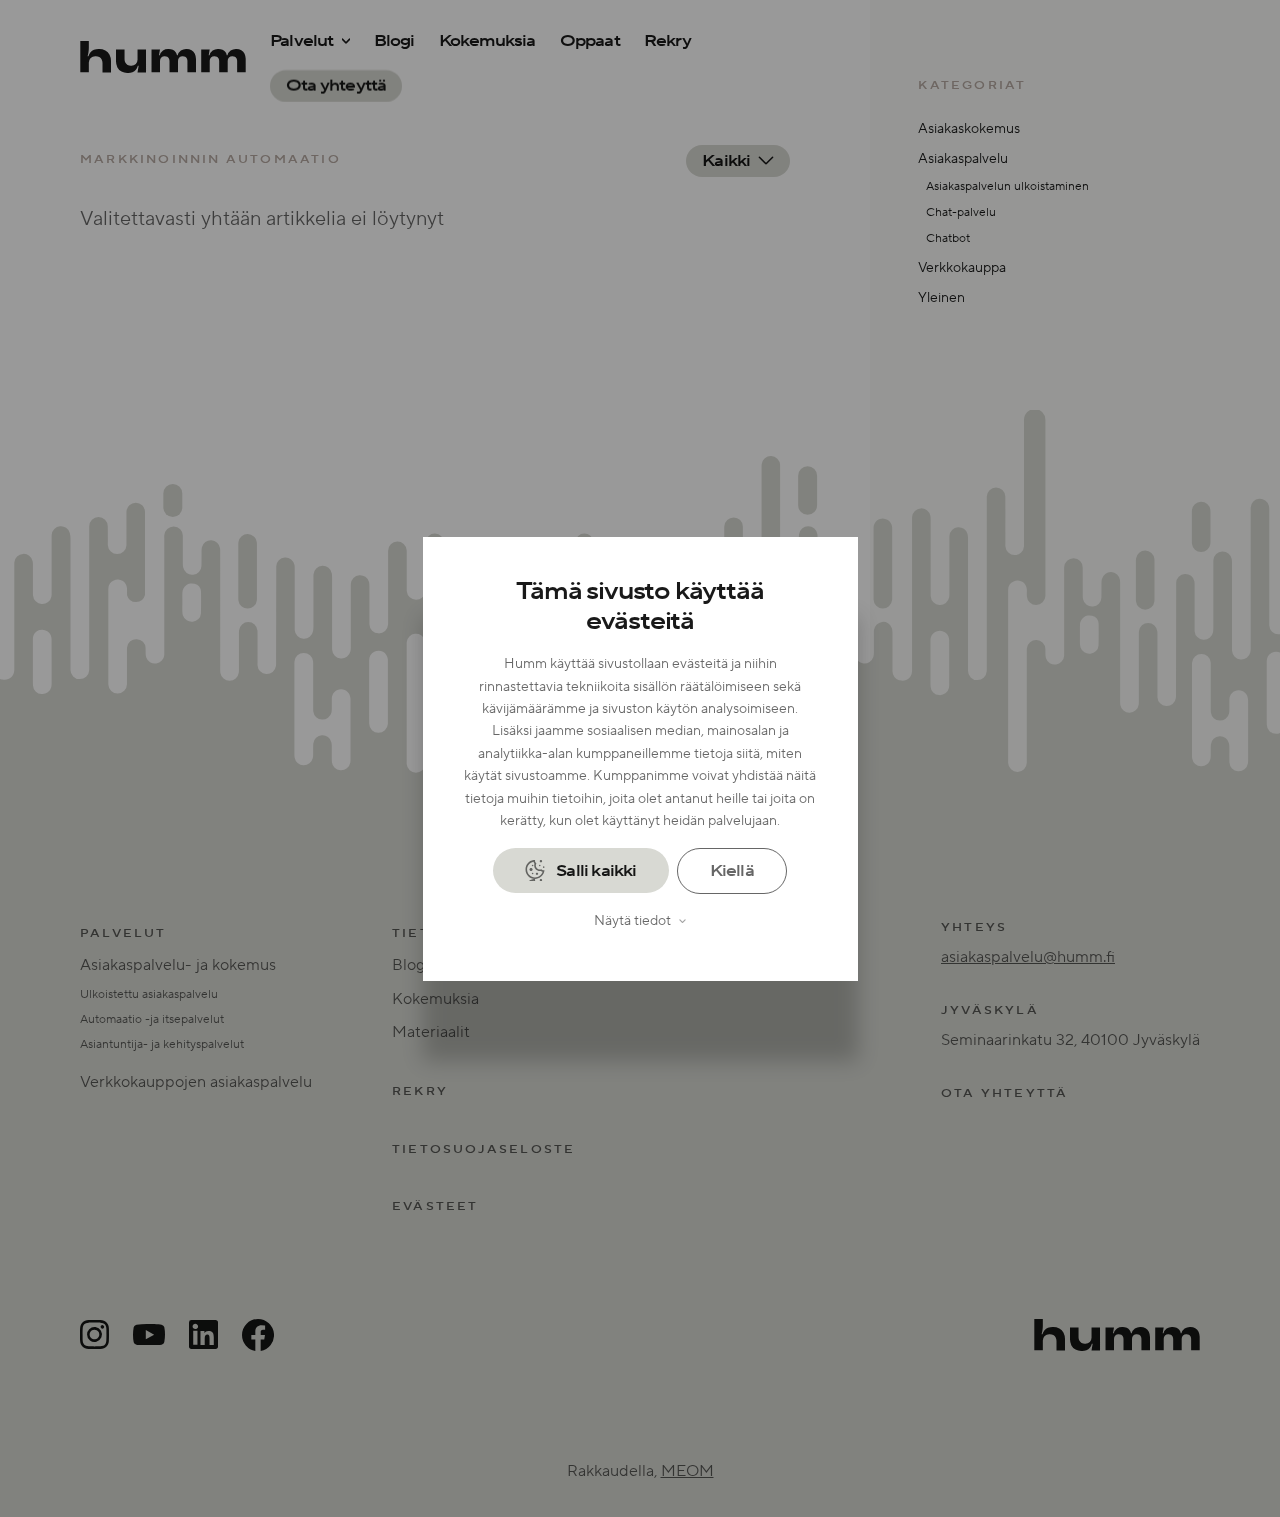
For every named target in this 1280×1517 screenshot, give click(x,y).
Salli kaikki (596, 870)
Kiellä (732, 871)
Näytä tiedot (632, 921)
